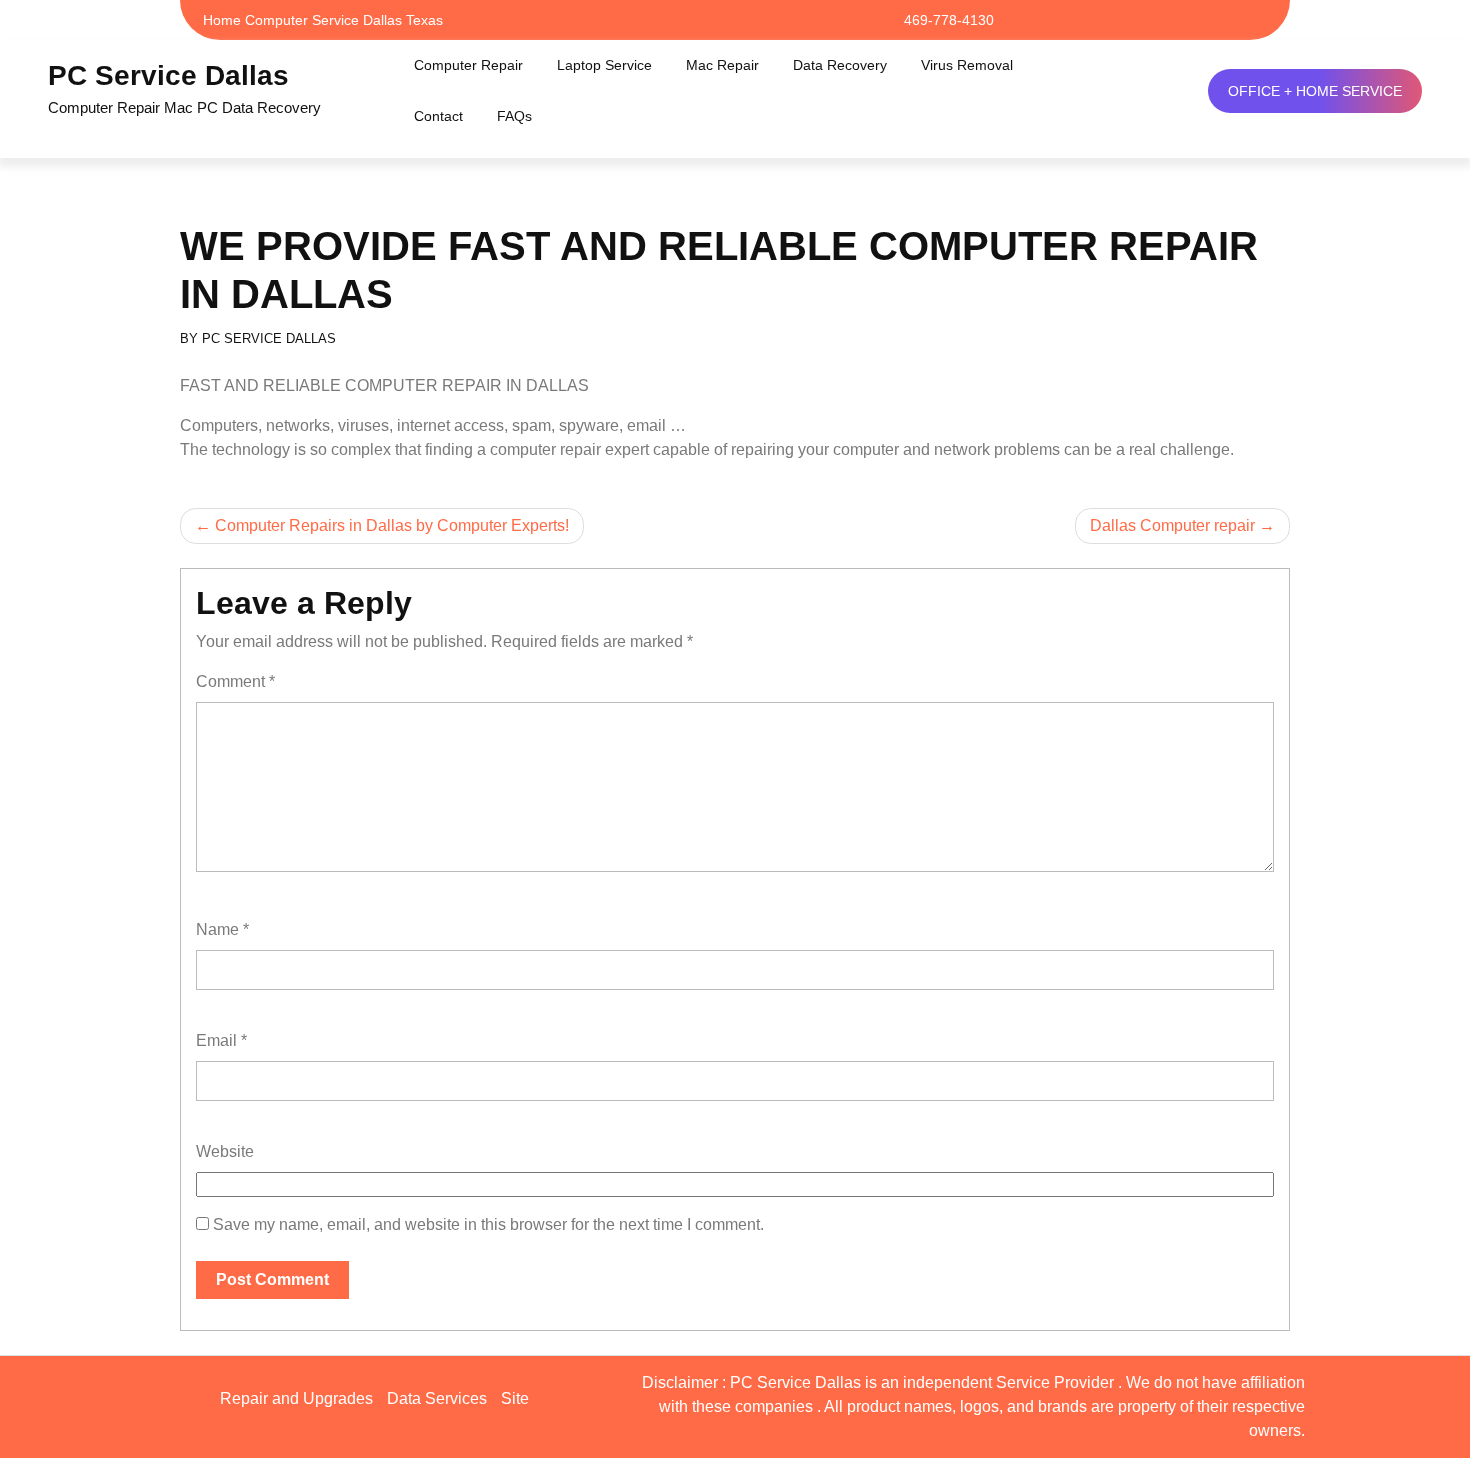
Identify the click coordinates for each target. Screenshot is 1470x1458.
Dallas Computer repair (1172, 525)
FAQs (514, 116)
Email (221, 1040)
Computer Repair (468, 65)
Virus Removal (967, 65)
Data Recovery (840, 65)
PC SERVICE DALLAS (269, 338)
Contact (438, 116)
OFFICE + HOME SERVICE (1315, 91)
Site (515, 1398)
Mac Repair (722, 65)
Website (225, 1151)
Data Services (437, 1398)
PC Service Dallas (168, 75)
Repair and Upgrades (296, 1398)
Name (222, 929)
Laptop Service (604, 65)
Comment (235, 681)
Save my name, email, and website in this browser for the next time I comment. (488, 1224)
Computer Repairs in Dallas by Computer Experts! (392, 525)
